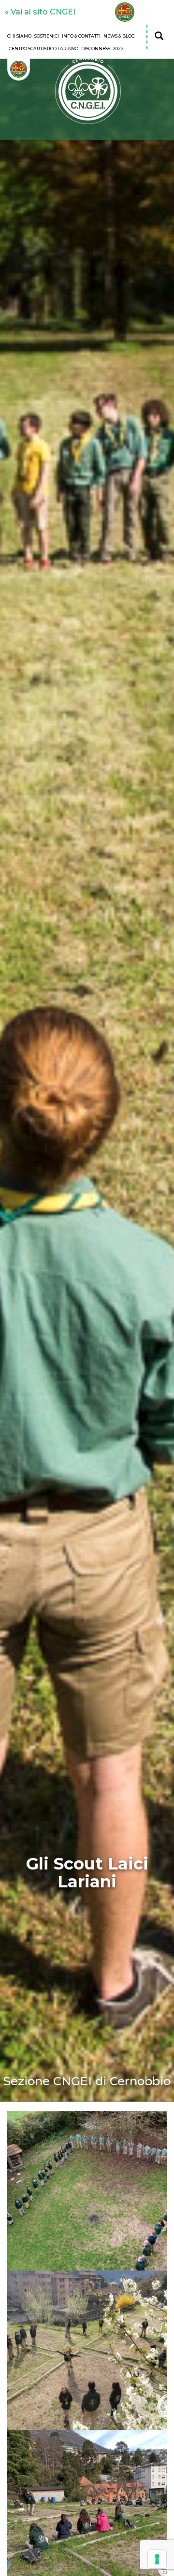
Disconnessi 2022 (102, 48)
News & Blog (119, 36)
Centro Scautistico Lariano (43, 48)
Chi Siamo (19, 36)
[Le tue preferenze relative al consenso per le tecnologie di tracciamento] (157, 2559)
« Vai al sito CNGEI (40, 12)
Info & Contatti (81, 36)
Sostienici (47, 36)
